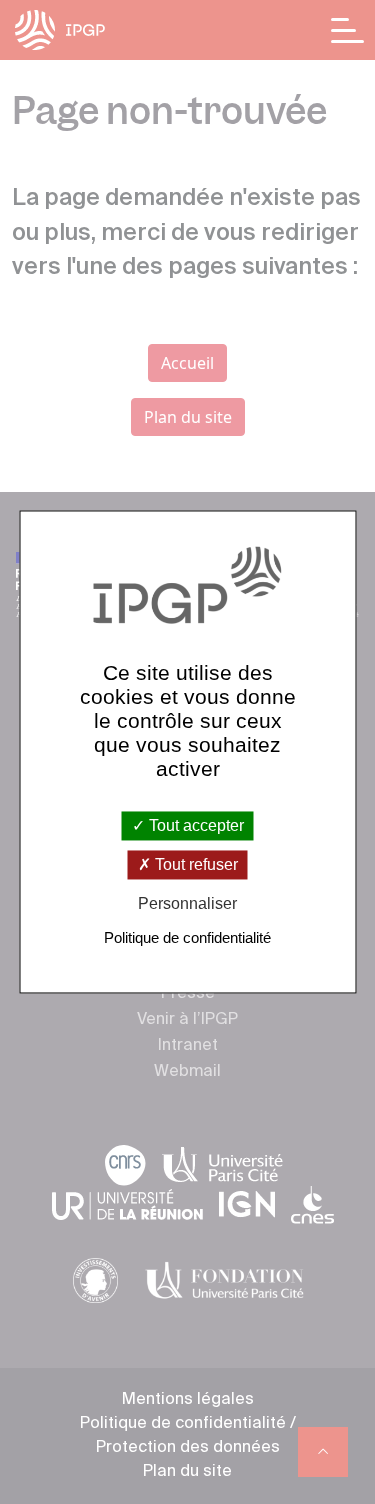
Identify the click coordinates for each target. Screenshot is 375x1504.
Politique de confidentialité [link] (187, 938)
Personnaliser (187, 903)
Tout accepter (194, 825)
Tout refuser (194, 864)
